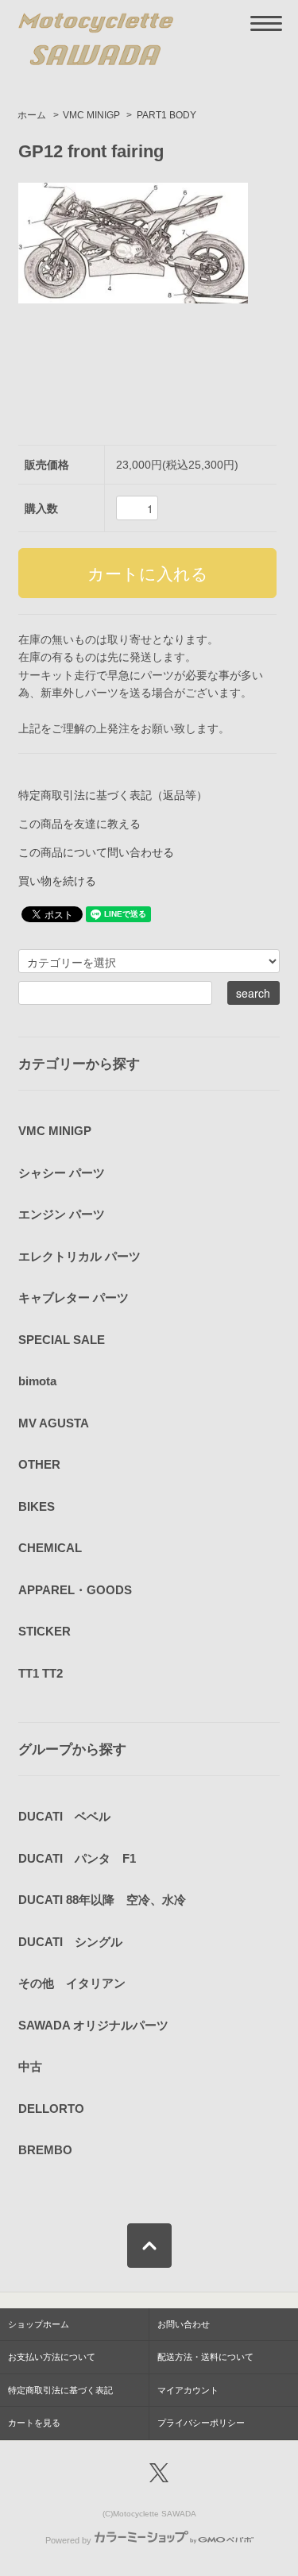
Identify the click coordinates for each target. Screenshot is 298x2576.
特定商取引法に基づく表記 (60, 2390)
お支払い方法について (52, 2357)
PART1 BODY (166, 115)
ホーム (32, 115)
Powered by (68, 2540)
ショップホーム (39, 2324)
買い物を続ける (57, 881)
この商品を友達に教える (79, 824)
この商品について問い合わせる (96, 852)
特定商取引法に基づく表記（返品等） (113, 795)
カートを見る (34, 2423)
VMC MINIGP (91, 115)
